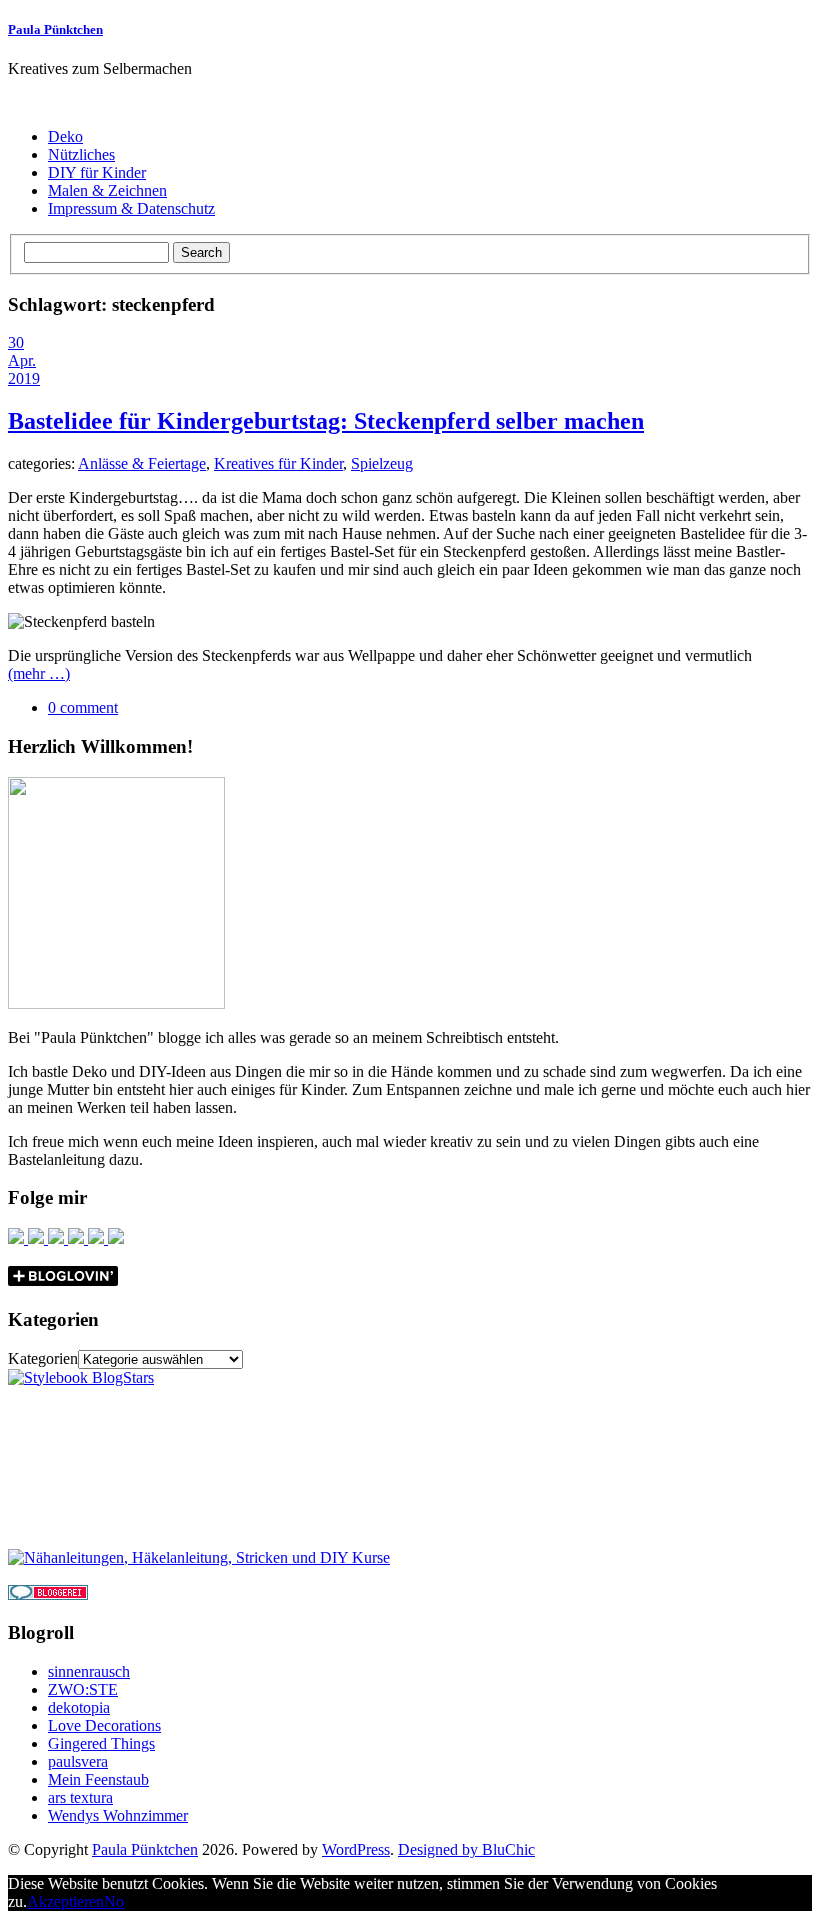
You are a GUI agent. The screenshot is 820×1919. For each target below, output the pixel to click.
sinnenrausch (89, 1671)
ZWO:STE (83, 1689)
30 (16, 342)
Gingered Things (101, 1743)
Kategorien (43, 1358)
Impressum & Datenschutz (131, 208)
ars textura (80, 1797)
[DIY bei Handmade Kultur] (199, 1557)
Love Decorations (104, 1725)
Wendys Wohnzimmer (118, 1815)
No (114, 1901)
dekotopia (79, 1707)
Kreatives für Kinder (278, 463)
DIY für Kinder (97, 172)
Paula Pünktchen (55, 29)
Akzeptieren (65, 1901)
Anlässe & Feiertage (142, 463)
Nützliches (81, 154)
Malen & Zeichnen (107, 190)
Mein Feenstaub (98, 1779)
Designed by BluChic (466, 1849)
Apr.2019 (24, 369)
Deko (65, 136)
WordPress (356, 1849)
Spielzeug (382, 463)
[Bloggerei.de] (48, 1594)
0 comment (83, 707)
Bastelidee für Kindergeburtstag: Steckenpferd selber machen (326, 421)
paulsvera (78, 1761)
